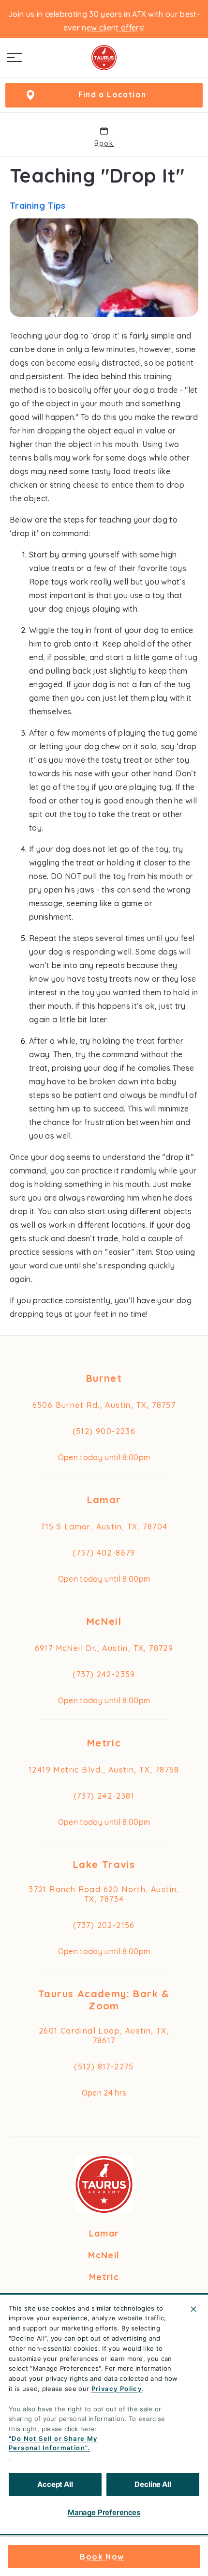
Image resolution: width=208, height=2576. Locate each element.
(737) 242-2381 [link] (104, 1796)
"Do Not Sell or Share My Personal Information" (53, 2443)
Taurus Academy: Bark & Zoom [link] (104, 2000)
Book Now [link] (102, 2557)
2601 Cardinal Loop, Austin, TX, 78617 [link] (104, 2036)
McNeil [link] (104, 1621)
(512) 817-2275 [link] (104, 2067)
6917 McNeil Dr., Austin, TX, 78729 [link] (104, 1648)
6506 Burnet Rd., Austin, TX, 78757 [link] (104, 1405)
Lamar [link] (104, 1500)
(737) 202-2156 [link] (104, 1925)
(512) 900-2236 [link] (104, 1431)
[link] (104, 58)
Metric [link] (104, 1743)
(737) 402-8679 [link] (104, 1553)
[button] (15, 58)
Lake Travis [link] (104, 1864)
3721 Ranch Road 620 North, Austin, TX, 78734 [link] (104, 1894)
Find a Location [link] (112, 94)
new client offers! (113, 28)
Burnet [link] (104, 1378)
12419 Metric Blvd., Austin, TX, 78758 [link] (104, 1770)
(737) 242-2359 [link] (104, 1674)
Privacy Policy (117, 2389)
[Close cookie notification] (193, 2309)
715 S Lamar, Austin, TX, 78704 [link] (104, 1527)
